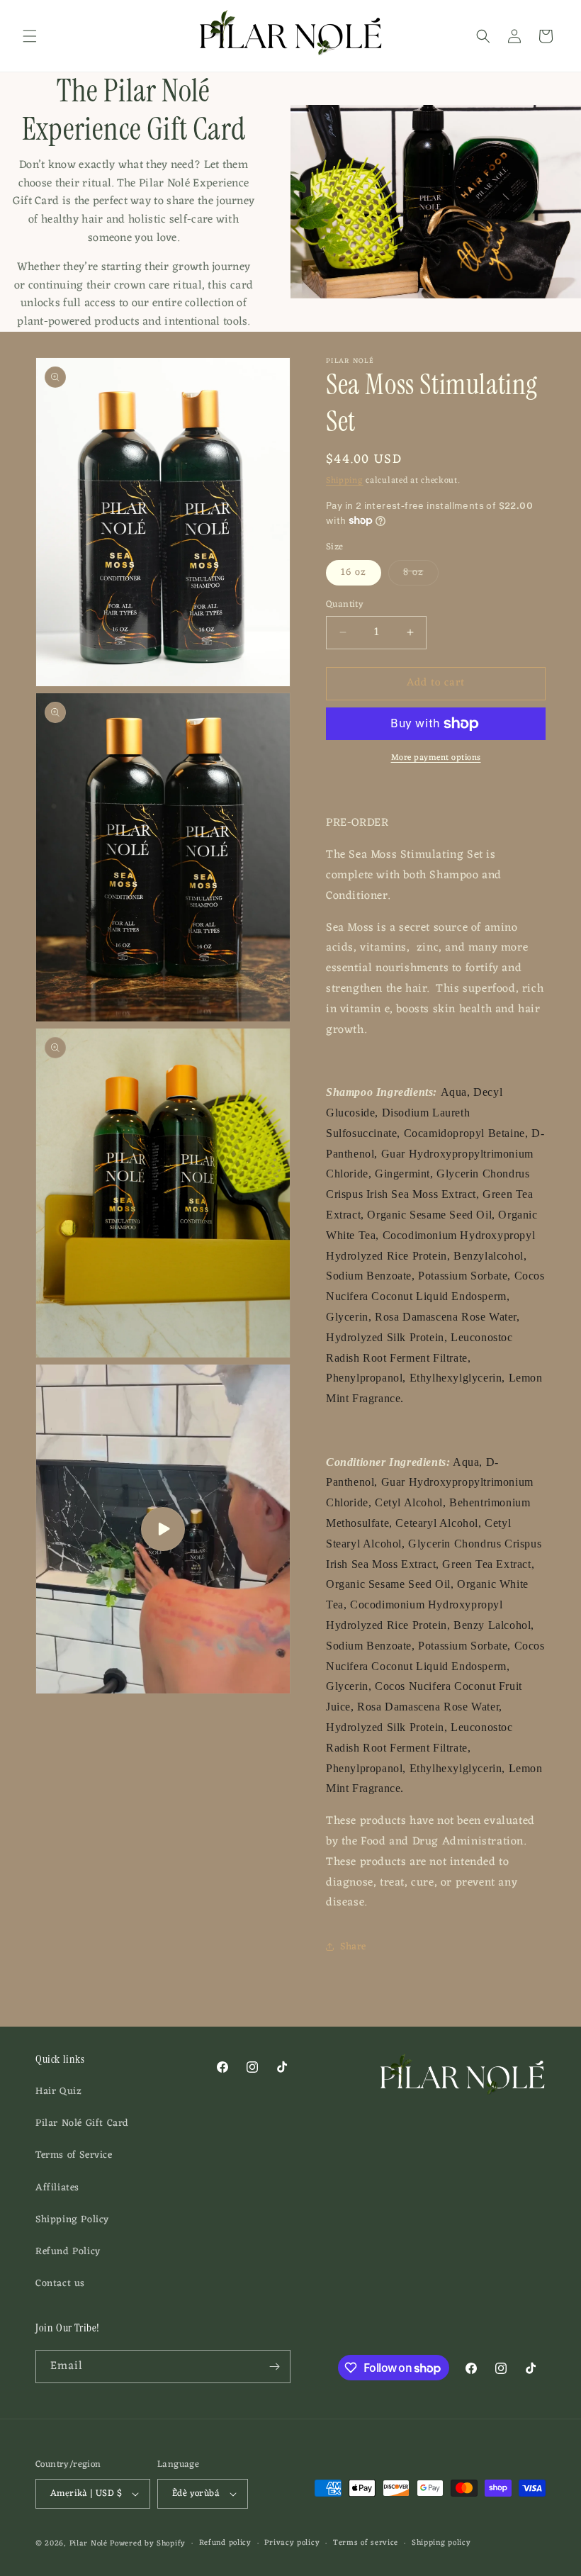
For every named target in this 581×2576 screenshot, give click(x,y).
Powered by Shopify (148, 2543)
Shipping (345, 481)
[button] (30, 36)
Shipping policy (441, 2543)
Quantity (345, 605)
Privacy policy (292, 2543)
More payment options (436, 758)
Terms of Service (74, 2155)
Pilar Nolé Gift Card (82, 2123)
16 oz (354, 572)
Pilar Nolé (89, 2543)
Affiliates (57, 2188)
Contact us (60, 2284)
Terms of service (366, 2543)
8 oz (421, 574)
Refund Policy (68, 2252)
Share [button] (353, 1947)
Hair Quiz (58, 2091)
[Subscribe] (274, 2367)
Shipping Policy (72, 2220)
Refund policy (225, 2543)
